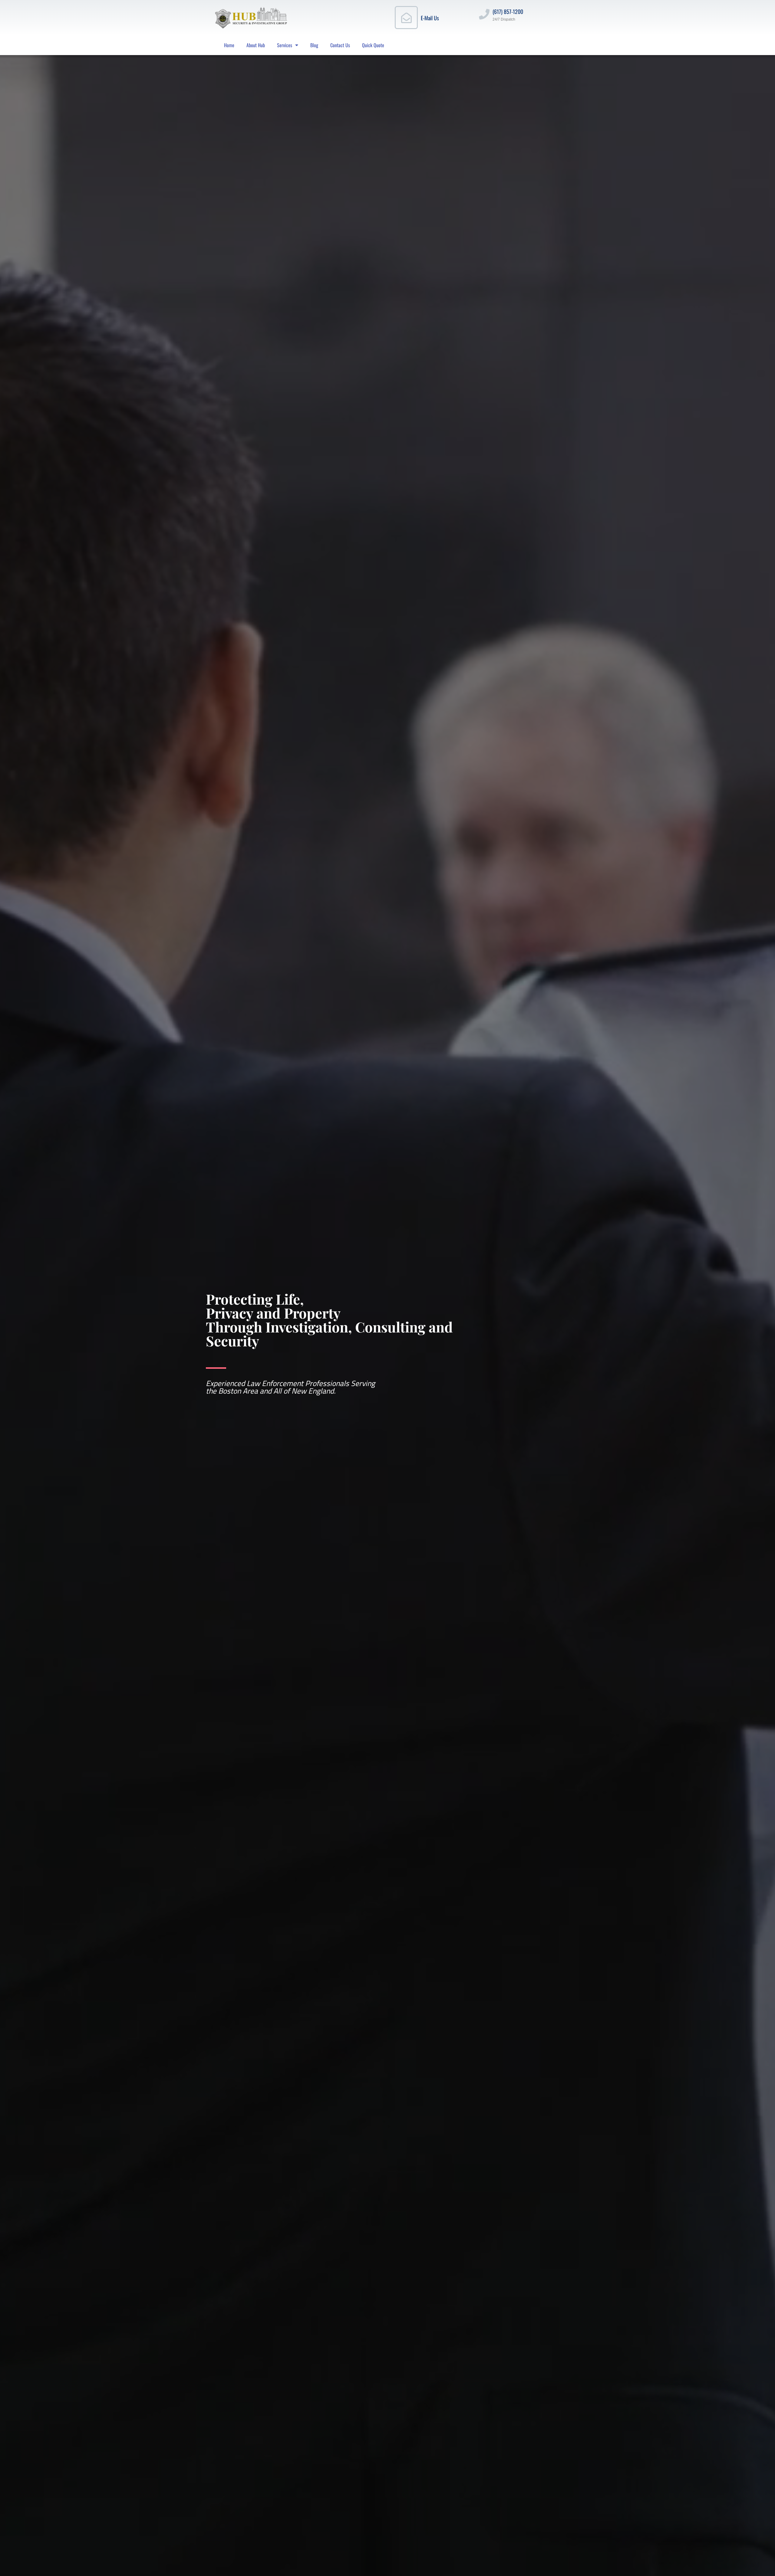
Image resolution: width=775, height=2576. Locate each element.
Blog (314, 45)
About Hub (256, 45)
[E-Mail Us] (406, 18)
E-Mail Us (430, 18)
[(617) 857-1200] (484, 14)
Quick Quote (373, 45)
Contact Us (340, 45)
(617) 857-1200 (508, 11)
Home (229, 45)
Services (285, 45)
